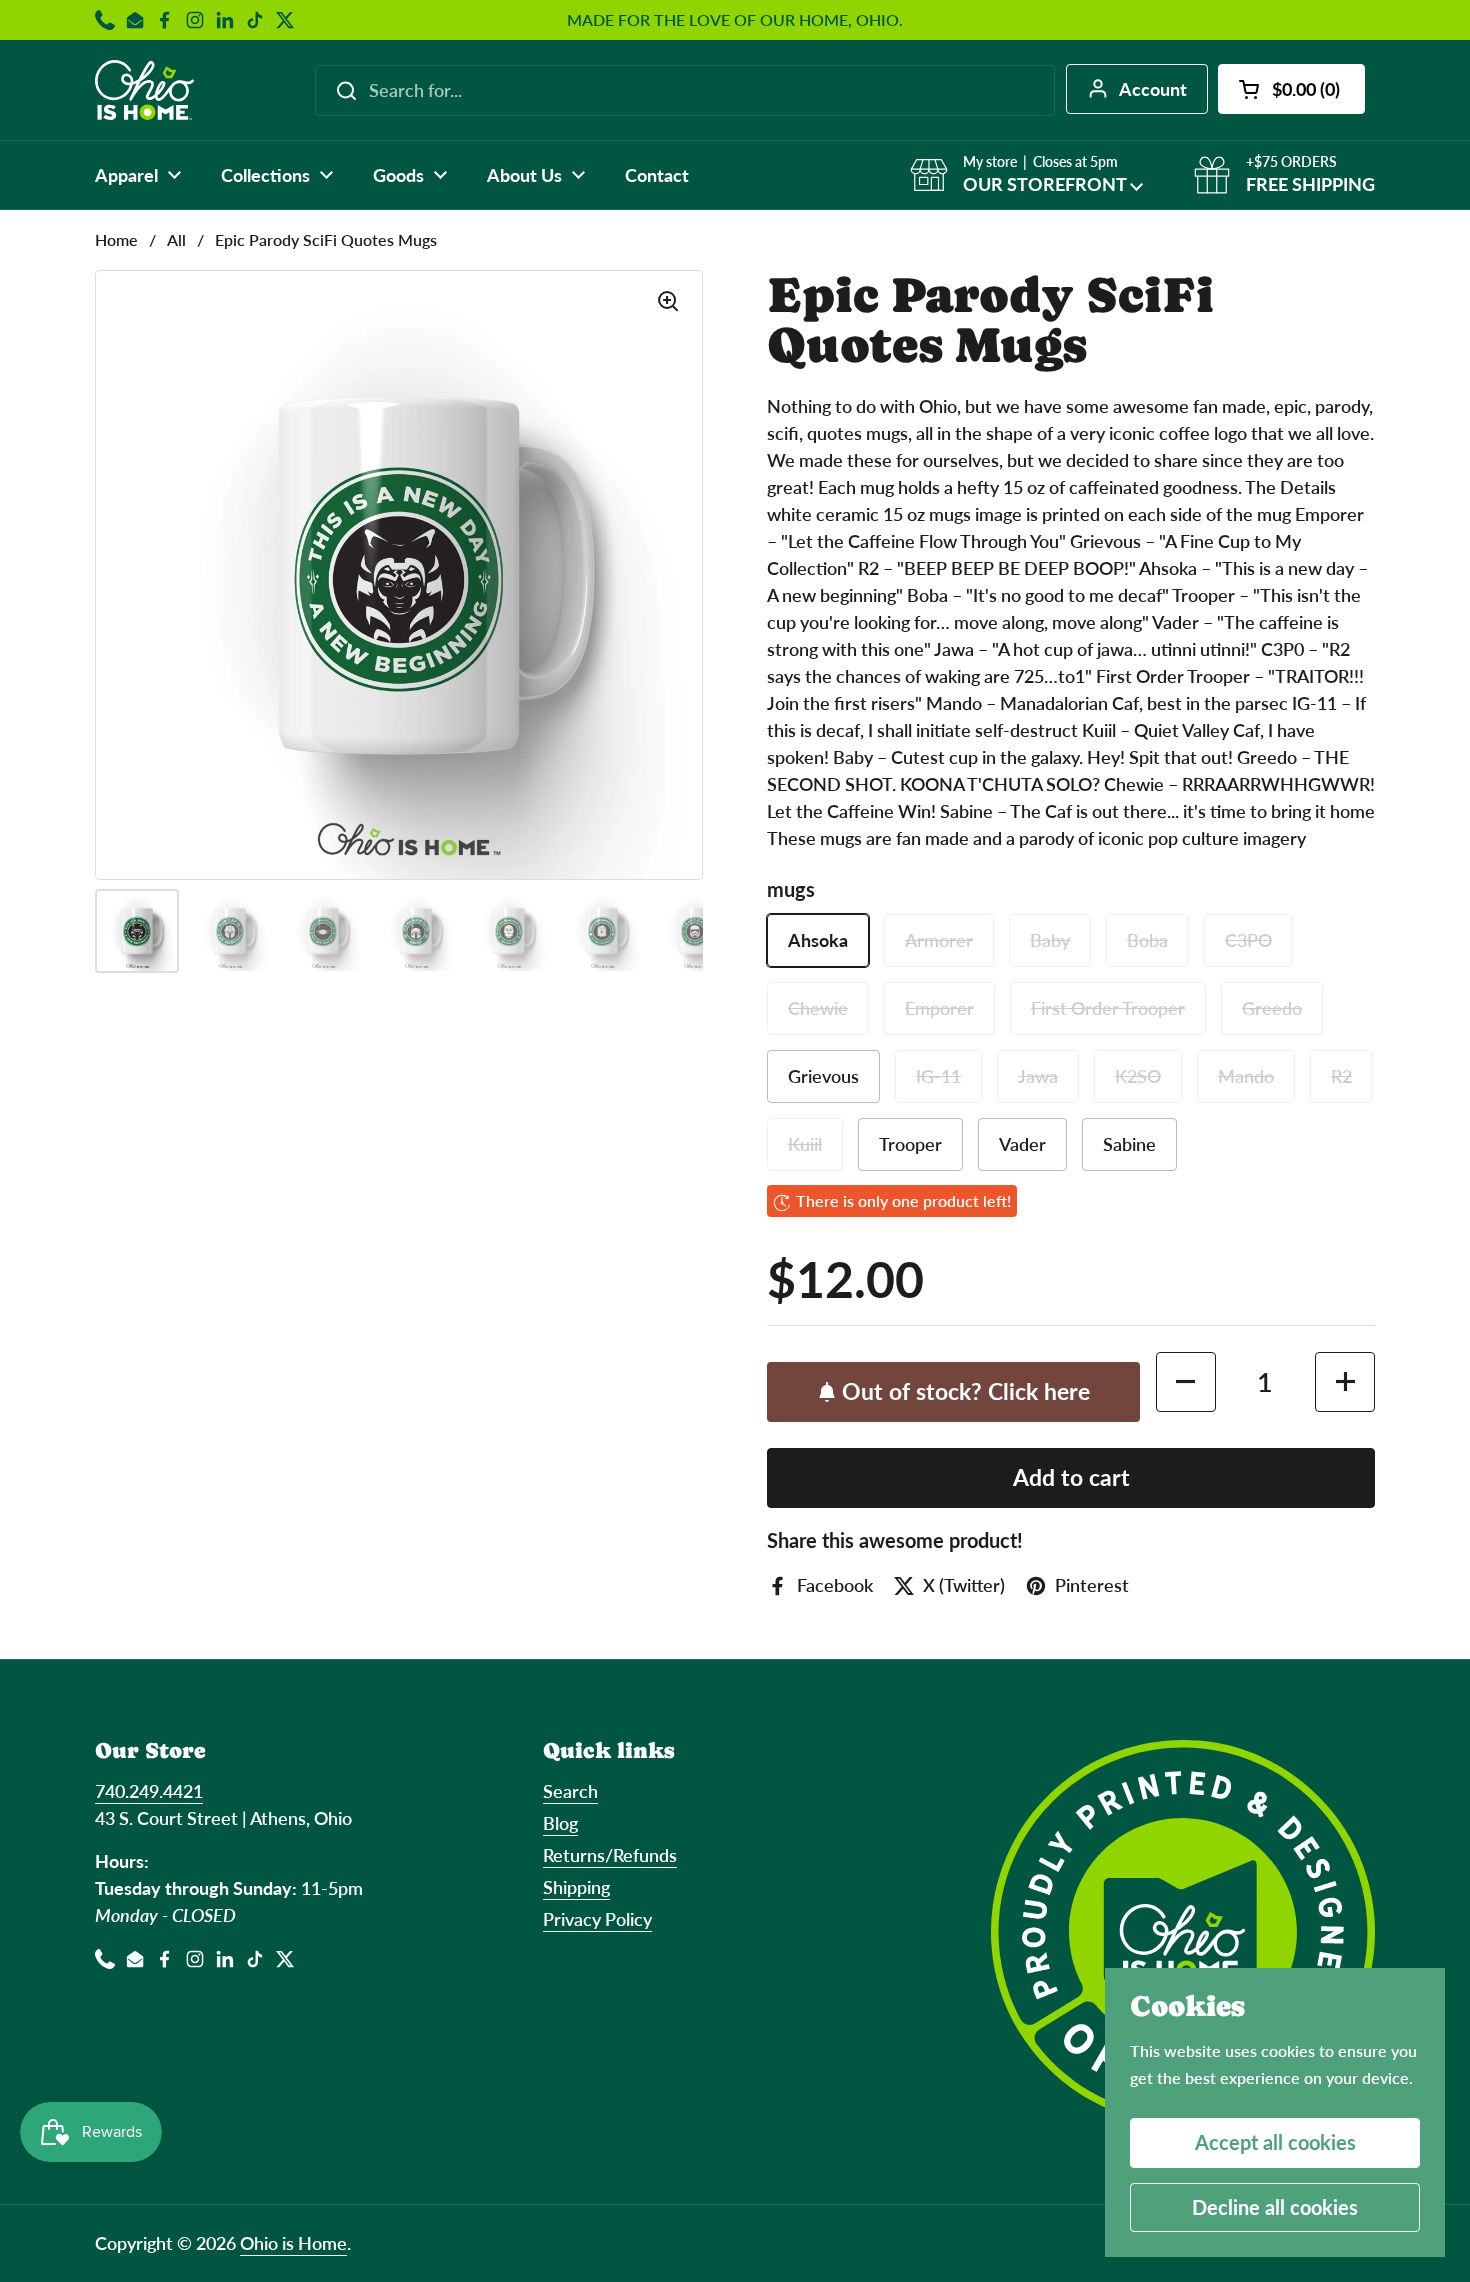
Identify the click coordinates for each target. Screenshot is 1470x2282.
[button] (1291, 89)
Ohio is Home (293, 2243)
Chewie (818, 1008)
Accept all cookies (1275, 2142)
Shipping (576, 1887)
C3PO (1248, 940)
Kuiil (805, 1144)
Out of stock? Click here (966, 1391)
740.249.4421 (149, 1791)
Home (116, 239)
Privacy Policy (597, 1919)
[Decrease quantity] (1186, 1382)
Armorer (939, 940)
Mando (1246, 1076)
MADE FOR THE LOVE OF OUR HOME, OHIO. (735, 20)
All (176, 239)
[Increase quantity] (1345, 1382)
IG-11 (938, 1076)
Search (570, 1791)
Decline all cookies (1275, 2207)
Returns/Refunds (610, 1855)
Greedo (1272, 1008)
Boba (1147, 940)
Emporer (939, 1008)
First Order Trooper (1108, 1008)
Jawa (1038, 1076)
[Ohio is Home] (144, 90)
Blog (560, 1823)
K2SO (1138, 1076)
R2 (1341, 1076)
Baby (1050, 940)
